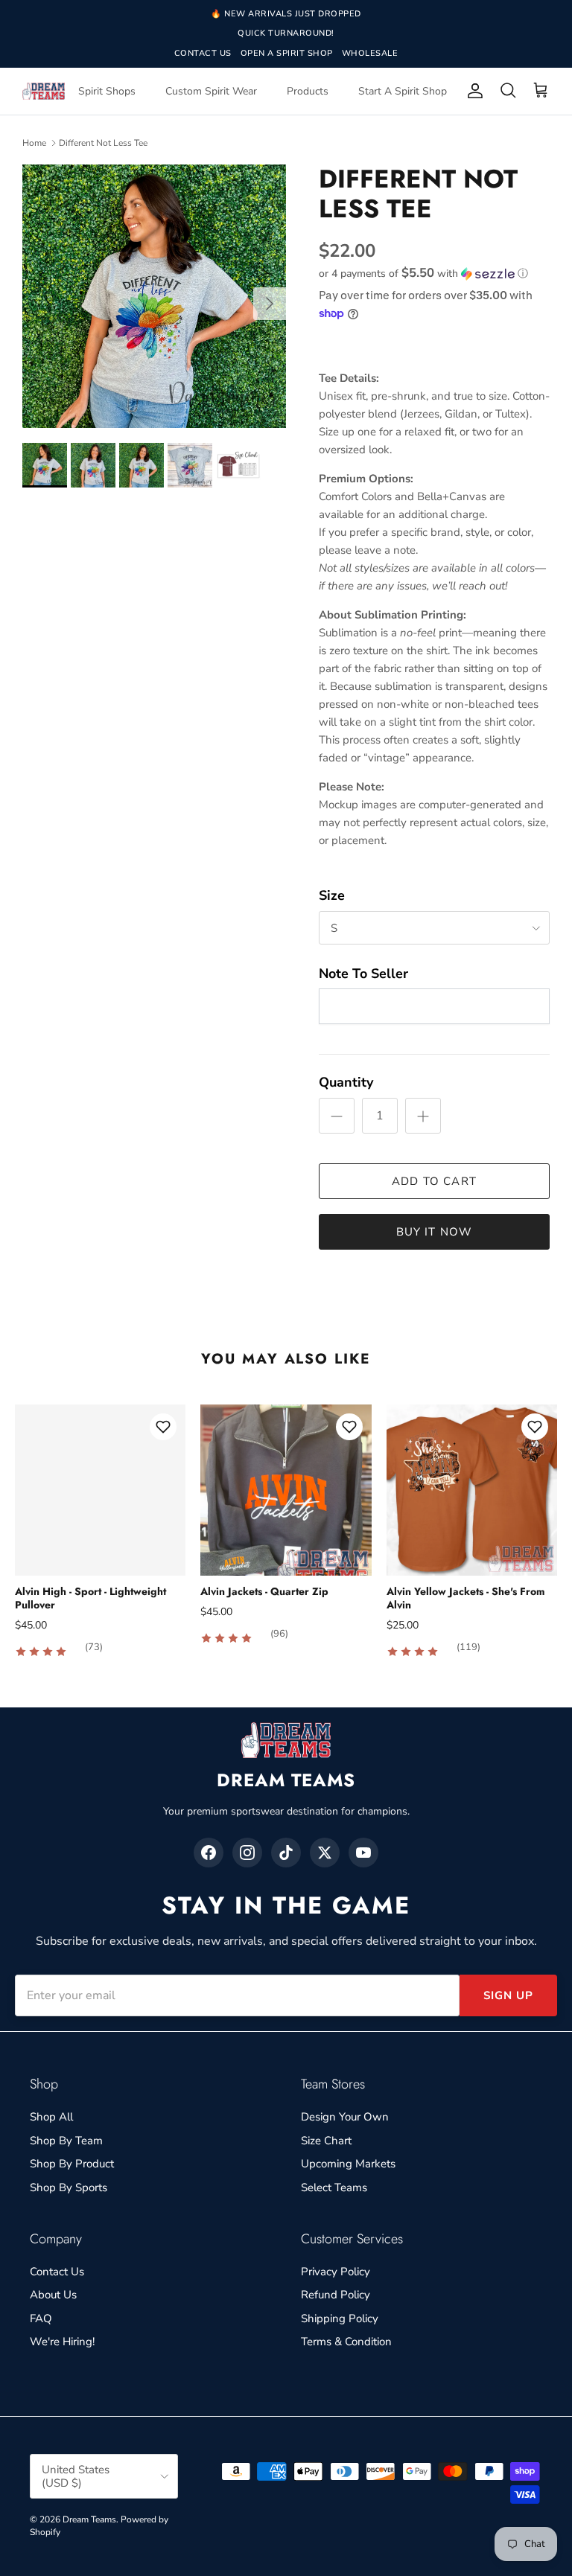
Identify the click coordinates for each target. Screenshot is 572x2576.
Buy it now (435, 1232)
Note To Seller (363, 974)
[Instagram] (247, 1853)
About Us (53, 2295)
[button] (423, 274)
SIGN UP (508, 1995)
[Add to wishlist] (163, 1427)
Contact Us (57, 2272)
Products (308, 91)
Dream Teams (89, 2519)
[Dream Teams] (44, 91)
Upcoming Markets (348, 2164)
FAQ (41, 2318)
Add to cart (434, 1181)
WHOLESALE (370, 53)
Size (332, 895)
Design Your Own (345, 2117)
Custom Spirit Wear (211, 91)
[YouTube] (363, 1853)
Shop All (51, 2117)
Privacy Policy (336, 2272)
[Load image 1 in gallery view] (154, 296)
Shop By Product (72, 2164)
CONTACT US (203, 53)
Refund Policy (336, 2295)
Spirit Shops (107, 91)
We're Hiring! (62, 2342)
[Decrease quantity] (337, 1116)
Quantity (346, 1082)
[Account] (472, 91)
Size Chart (326, 2141)
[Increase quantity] (423, 1116)
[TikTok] (286, 1853)
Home (34, 143)
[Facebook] (209, 1853)
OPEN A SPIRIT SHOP (287, 53)
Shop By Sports (69, 2187)
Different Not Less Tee (103, 143)
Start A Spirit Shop (403, 91)
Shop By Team (66, 2141)
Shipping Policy (340, 2318)
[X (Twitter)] (325, 1853)
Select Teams (334, 2187)
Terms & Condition (346, 2342)
